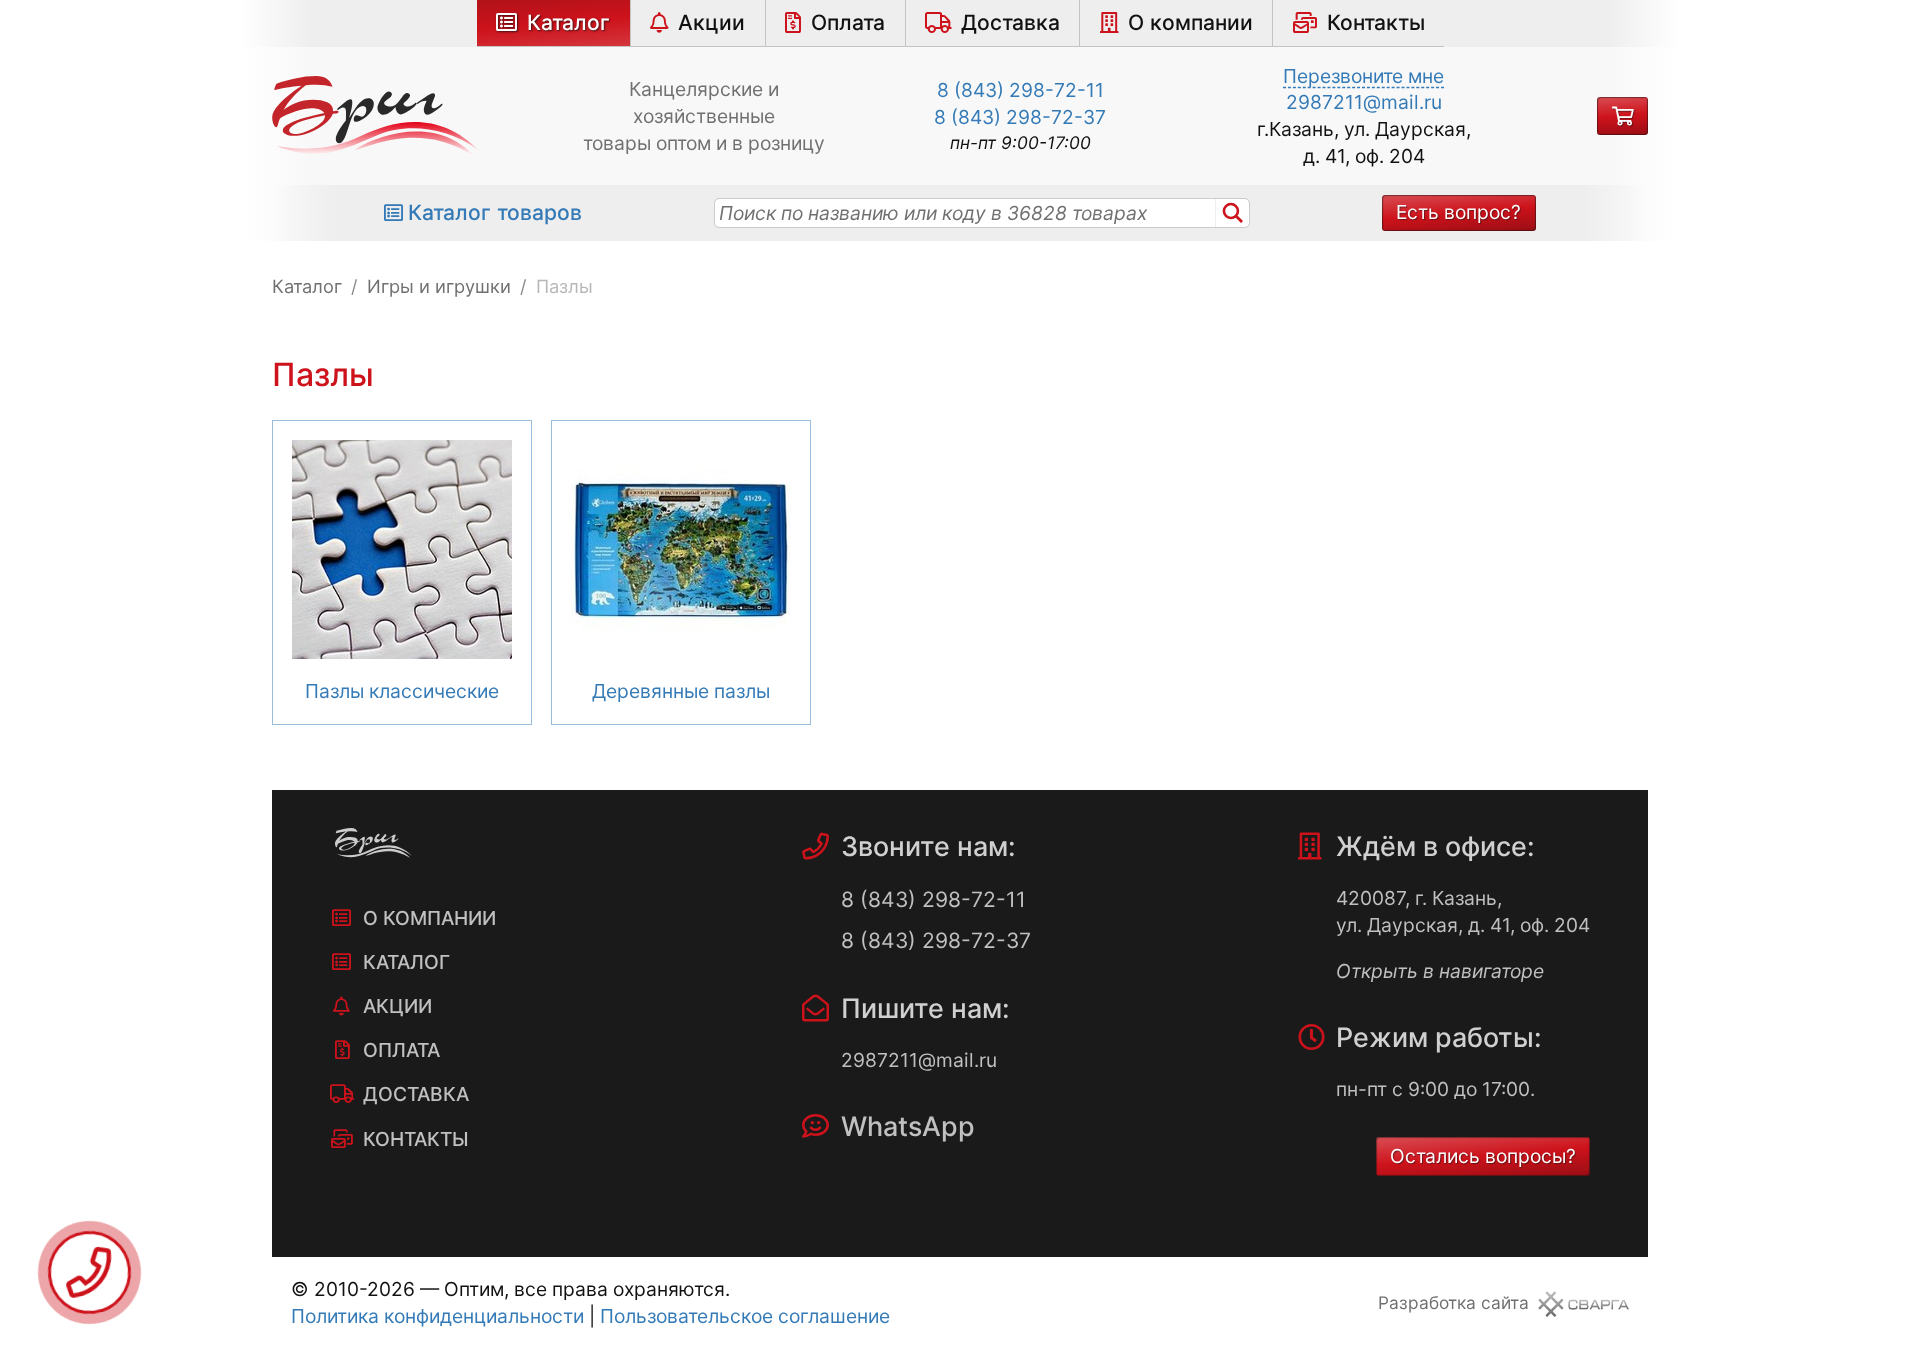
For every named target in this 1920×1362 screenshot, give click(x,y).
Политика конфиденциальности (437, 1316)
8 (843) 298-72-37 (1020, 117)
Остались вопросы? (1483, 1156)
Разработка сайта (1453, 1302)
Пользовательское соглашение (745, 1316)
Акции (711, 22)
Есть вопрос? (1458, 212)
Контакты (1376, 22)
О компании (1190, 22)
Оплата (848, 22)
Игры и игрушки (439, 286)
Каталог (568, 22)
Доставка (1010, 22)
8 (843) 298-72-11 (1020, 90)
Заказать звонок (89, 1272)
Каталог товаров (495, 212)
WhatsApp (908, 1126)
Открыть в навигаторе (1440, 971)
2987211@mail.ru (1364, 102)
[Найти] (1233, 213)
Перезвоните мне (1363, 76)
